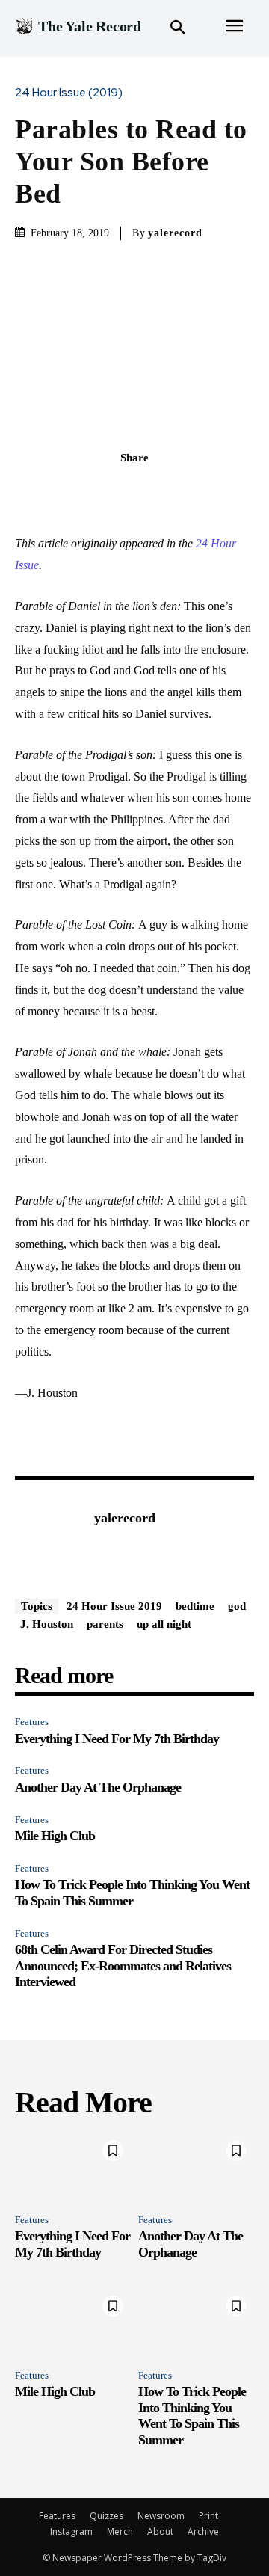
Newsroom (161, 2516)
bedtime (195, 1606)
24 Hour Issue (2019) (69, 93)
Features (32, 1722)
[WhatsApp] (186, 491)
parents (105, 1624)
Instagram (71, 2532)
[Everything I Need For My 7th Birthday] (73, 2167)
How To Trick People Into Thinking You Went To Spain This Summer (132, 1893)
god (237, 1606)
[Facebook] (83, 491)
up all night (164, 1624)
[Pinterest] (152, 491)
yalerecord (175, 233)
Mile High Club (55, 1836)
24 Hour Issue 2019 (114, 1606)
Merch (120, 2532)
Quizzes (106, 2516)
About (160, 2532)
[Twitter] (117, 491)
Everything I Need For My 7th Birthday (117, 1739)
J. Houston (47, 1624)
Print (208, 2516)
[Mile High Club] (73, 2323)
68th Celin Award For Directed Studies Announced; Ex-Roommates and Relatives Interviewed (123, 1965)
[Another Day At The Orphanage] (196, 2167)
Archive (203, 2532)
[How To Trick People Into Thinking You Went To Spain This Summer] (196, 2323)
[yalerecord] (51, 1541)
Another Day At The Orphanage (98, 1787)
